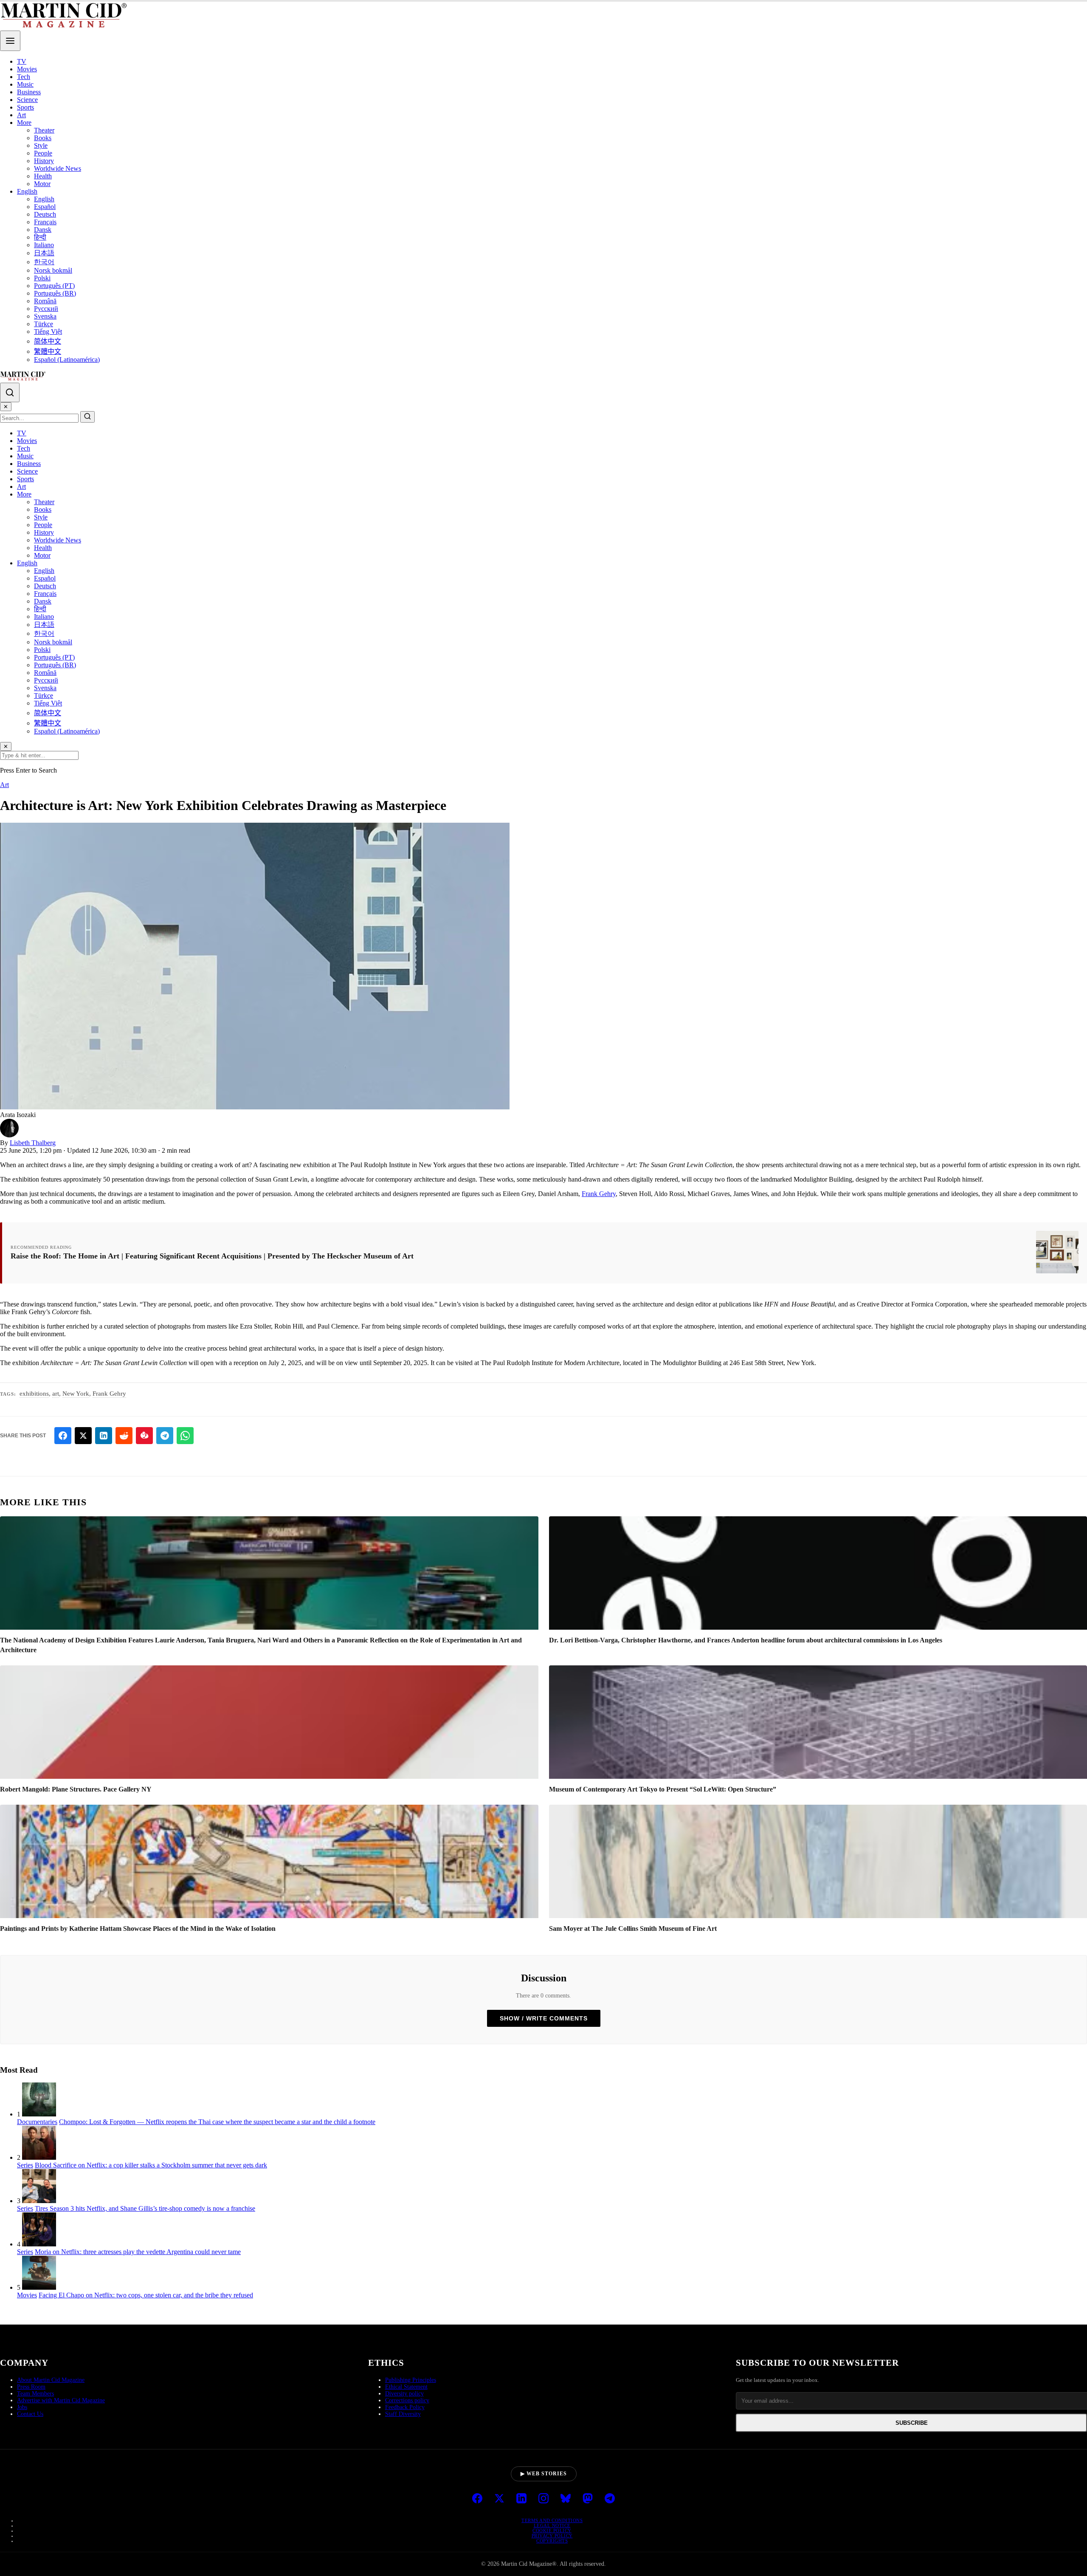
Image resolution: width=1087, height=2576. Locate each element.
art (56, 1394)
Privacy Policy (552, 2536)
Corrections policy (407, 2400)
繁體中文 (48, 351)
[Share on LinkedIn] (104, 1436)
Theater (44, 130)
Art (21, 115)
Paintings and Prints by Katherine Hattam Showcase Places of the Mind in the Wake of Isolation (138, 1928)
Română (45, 301)
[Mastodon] (588, 2499)
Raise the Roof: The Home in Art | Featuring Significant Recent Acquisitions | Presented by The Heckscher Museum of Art (212, 1256)
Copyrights (552, 2541)
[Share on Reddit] (124, 1436)
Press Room (31, 2387)
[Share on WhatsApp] (185, 1436)
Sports (25, 107)
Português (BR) (55, 293)
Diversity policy (404, 2394)
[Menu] (10, 41)
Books (43, 138)
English (27, 191)
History (44, 161)
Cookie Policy (552, 2531)
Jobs (22, 2407)
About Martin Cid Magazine (51, 2380)
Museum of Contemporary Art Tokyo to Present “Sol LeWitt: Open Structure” (663, 1789)
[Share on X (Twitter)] (83, 1436)
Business (29, 92)
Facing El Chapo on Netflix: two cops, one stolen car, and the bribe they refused (146, 2295)
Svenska (45, 316)
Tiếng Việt (48, 332)
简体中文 (48, 341)
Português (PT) (54, 286)
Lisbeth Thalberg (33, 1143)
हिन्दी (40, 237)
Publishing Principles (411, 2380)
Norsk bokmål (53, 270)
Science (27, 100)
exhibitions (34, 1394)
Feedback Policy (405, 2407)
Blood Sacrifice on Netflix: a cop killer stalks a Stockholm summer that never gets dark (151, 2165)
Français (45, 222)
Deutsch (45, 214)
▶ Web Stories (544, 2474)
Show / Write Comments (544, 2018)
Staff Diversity (403, 2414)
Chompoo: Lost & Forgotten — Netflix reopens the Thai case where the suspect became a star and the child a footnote (217, 2122)
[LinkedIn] (521, 2499)
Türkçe (44, 324)
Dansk (43, 230)
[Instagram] (543, 2499)
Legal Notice (552, 2525)
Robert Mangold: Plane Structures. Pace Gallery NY (76, 1789)
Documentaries (37, 2122)
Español (45, 207)
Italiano (44, 245)
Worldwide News (58, 168)
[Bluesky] (566, 2499)
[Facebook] (477, 2499)
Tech (24, 77)
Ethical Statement (406, 2387)
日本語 (44, 253)
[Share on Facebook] (63, 1436)
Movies (27, 69)
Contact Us (30, 2414)
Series (25, 2165)
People (43, 153)
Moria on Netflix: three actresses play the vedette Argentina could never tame (138, 2252)
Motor (42, 184)
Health (43, 176)
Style (41, 145)
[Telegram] (610, 2499)
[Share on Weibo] (144, 1436)
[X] (499, 2499)
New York (76, 1394)
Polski (42, 278)
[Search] (10, 392)
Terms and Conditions (552, 2520)
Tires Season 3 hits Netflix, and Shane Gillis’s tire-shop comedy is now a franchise (145, 2208)
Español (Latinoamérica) (67, 360)
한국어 (44, 262)
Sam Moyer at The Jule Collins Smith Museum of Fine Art (633, 1928)
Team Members (35, 2394)
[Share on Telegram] (165, 1436)
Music (25, 84)
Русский (46, 309)
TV (22, 61)
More (24, 123)
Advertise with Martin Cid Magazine (61, 2400)
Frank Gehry (599, 1194)
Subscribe (912, 2423)
